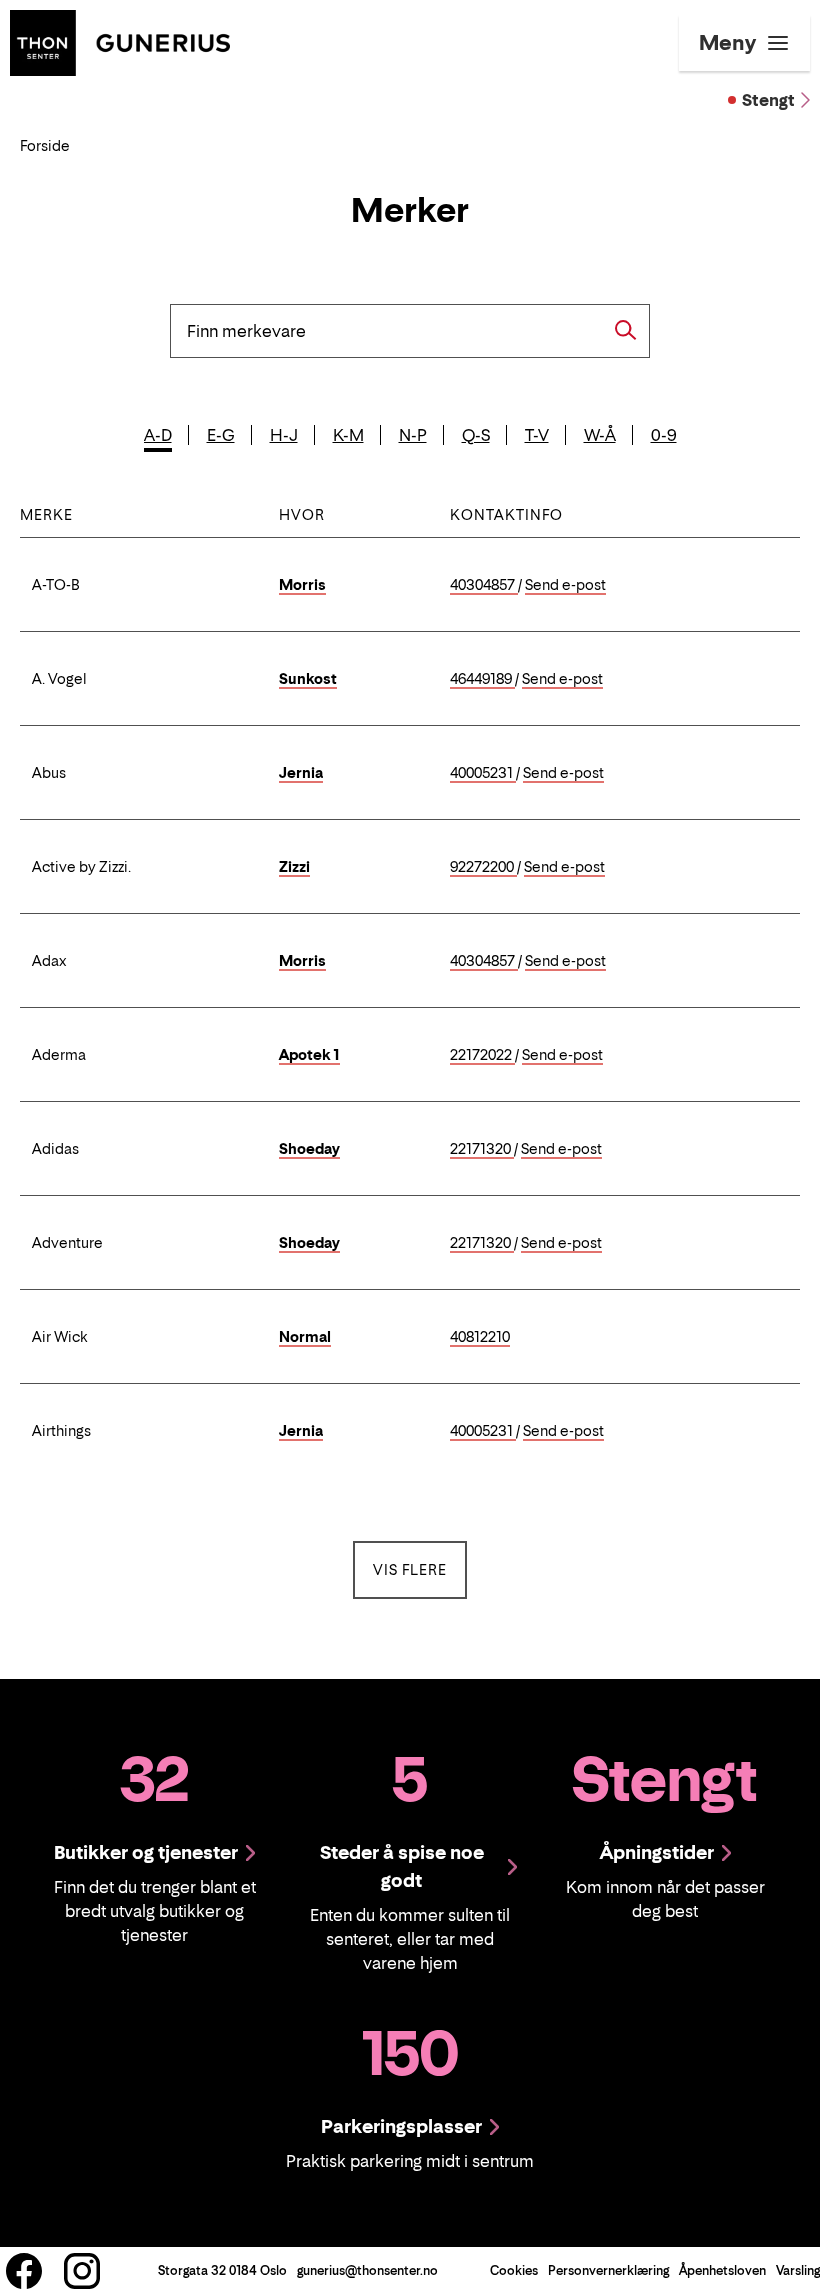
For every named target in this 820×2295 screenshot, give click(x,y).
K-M (348, 435)
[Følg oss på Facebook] (24, 2271)
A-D (158, 435)
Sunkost (308, 678)
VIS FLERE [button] (420, 1569)
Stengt (768, 100)
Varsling (798, 2270)
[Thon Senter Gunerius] (120, 41)
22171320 (482, 1149)
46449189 (482, 679)
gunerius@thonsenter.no (367, 2270)
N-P (413, 435)
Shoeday (309, 1148)
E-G (221, 435)
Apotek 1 (309, 1054)
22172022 (482, 1055)
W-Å (600, 435)
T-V (537, 435)
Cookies (514, 2270)
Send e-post (565, 585)
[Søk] (626, 330)
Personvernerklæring (608, 2270)
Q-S (476, 435)
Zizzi (294, 866)
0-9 (664, 435)
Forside (45, 145)
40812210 (480, 1337)
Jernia (301, 772)
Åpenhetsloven (722, 2270)
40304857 (484, 585)
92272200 (483, 867)
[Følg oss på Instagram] (82, 2271)
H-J (284, 435)
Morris (302, 584)
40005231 (483, 773)
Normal (305, 1336)
